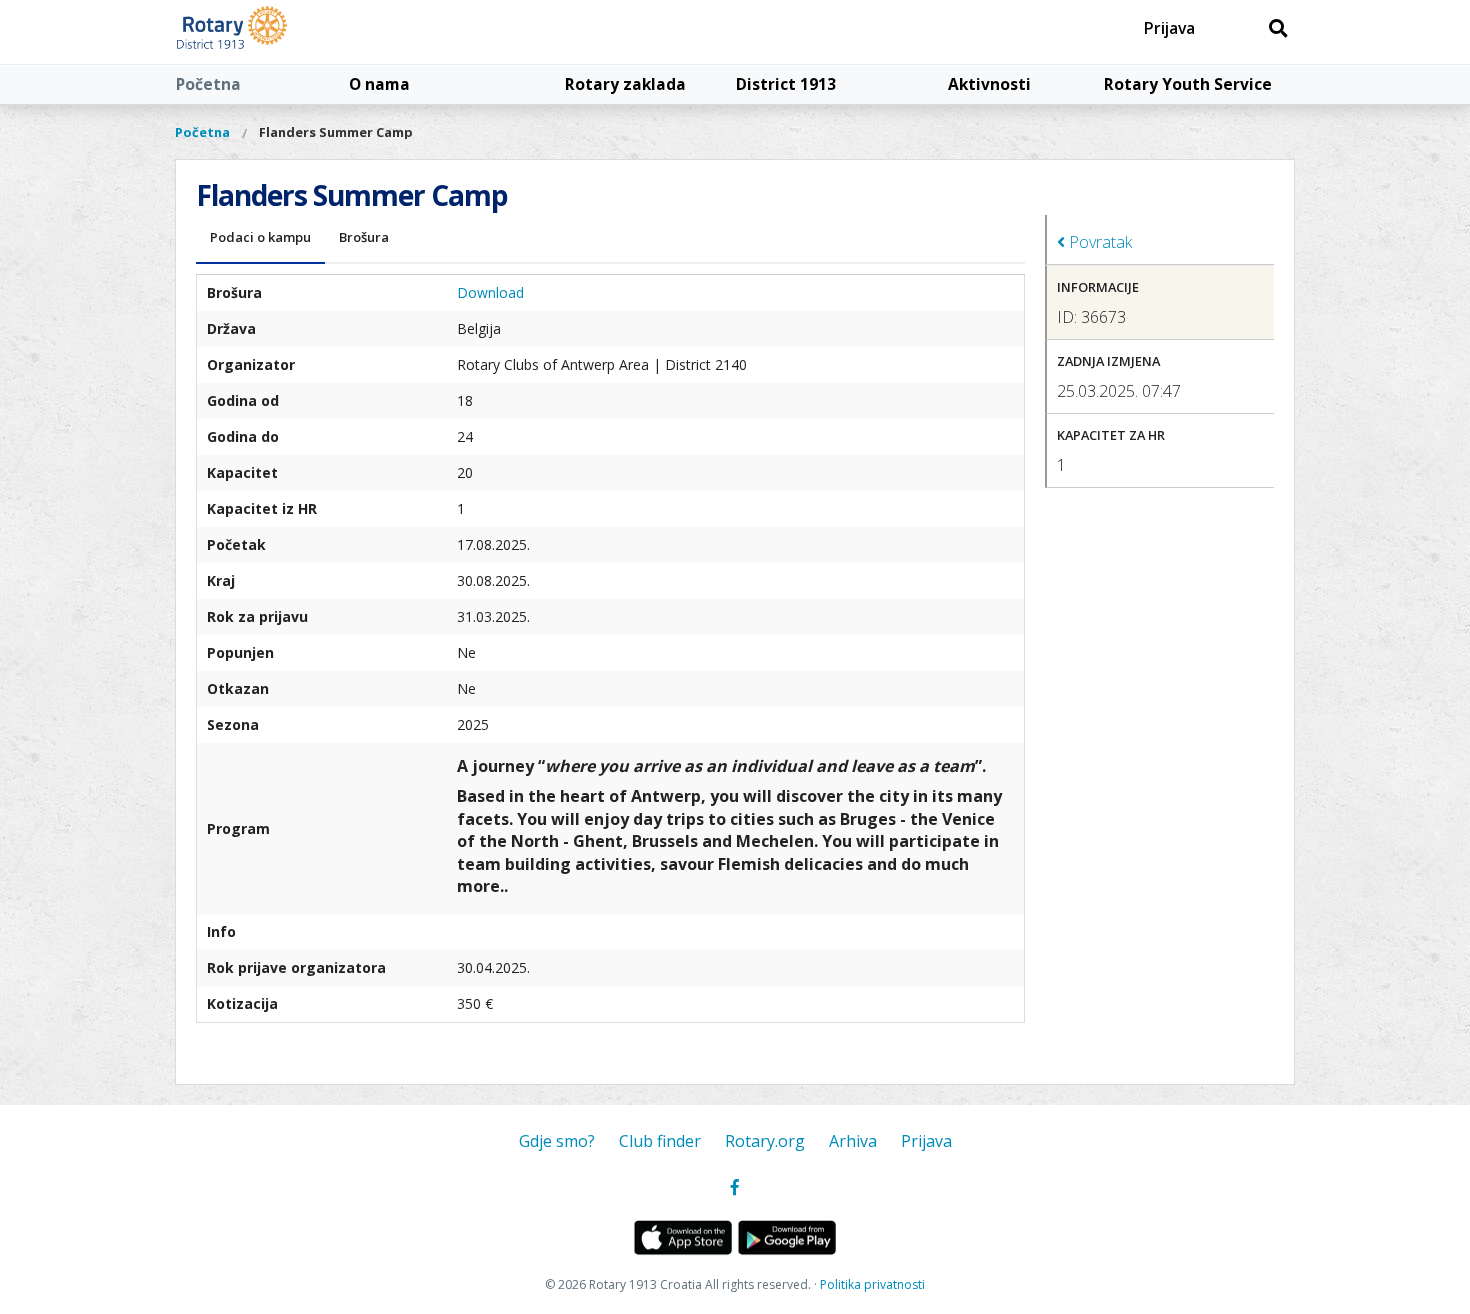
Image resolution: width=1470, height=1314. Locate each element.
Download (490, 292)
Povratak (1098, 242)
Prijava (1169, 28)
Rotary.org (765, 1141)
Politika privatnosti (872, 1284)
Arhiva (853, 1141)
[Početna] (277, 32)
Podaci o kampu (260, 237)
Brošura (364, 237)
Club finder (660, 1141)
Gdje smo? (557, 1141)
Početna (208, 84)
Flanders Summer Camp (336, 132)
